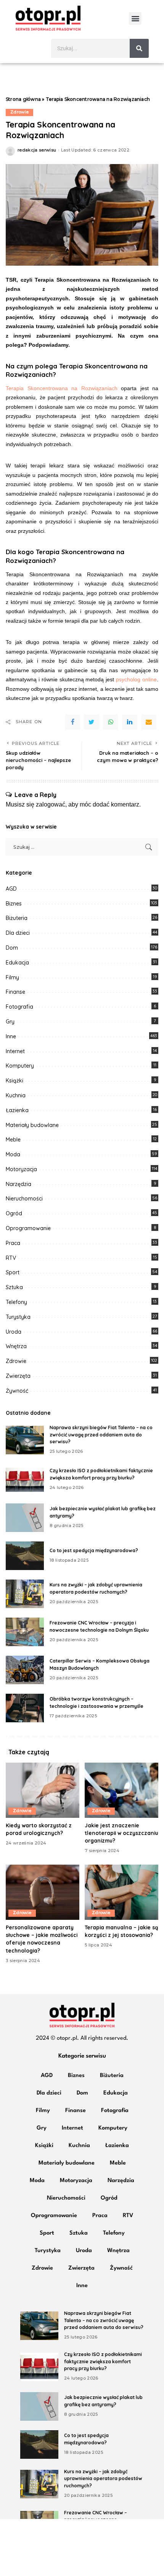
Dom (12, 948)
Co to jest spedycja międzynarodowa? (94, 1550)
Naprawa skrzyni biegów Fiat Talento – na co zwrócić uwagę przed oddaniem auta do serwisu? (101, 1435)
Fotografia (19, 1007)
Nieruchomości (24, 1199)
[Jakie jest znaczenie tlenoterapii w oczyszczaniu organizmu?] (121, 1790)
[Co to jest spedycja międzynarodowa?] (25, 1556)
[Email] (149, 722)
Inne (11, 1036)
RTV (11, 1258)
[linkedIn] (130, 722)
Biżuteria (17, 918)
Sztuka (14, 1287)
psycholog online (136, 679)
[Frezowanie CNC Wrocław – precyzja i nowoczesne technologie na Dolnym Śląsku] (25, 1632)
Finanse (15, 992)
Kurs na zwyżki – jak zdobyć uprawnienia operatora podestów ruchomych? (103, 2479)
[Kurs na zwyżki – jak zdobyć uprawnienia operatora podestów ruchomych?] (25, 1594)
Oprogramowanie (28, 1228)
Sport (13, 1272)
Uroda (14, 1332)
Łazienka (17, 1110)
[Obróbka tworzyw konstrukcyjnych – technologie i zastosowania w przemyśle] (25, 1708)
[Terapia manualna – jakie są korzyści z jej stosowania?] (121, 1892)
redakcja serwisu (37, 150)
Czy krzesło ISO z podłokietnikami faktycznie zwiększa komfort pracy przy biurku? (103, 2361)
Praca (13, 1243)
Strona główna (23, 99)
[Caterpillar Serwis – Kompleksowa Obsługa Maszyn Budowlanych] (25, 1670)
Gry (10, 1022)
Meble (13, 1140)
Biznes (14, 904)
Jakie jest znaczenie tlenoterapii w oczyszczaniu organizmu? (121, 1833)
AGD (11, 889)
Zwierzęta (18, 1376)
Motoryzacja (21, 1169)
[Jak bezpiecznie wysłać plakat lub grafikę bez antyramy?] (25, 1518)
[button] (135, 18)
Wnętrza (16, 1346)
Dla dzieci (18, 933)
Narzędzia (18, 1184)
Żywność (17, 1391)
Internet (15, 1051)
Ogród (14, 1213)
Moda (13, 1154)
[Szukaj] (139, 48)
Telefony (16, 1302)
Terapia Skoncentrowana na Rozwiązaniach (62, 388)
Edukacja (17, 963)
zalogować (51, 804)
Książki (14, 1081)
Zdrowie (19, 112)
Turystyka (18, 1317)
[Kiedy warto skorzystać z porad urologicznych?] (43, 1790)
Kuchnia (16, 1095)
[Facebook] (72, 722)
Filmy (12, 977)
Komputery (20, 1066)
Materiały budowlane (32, 1125)
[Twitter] (92, 722)
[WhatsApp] (111, 722)
